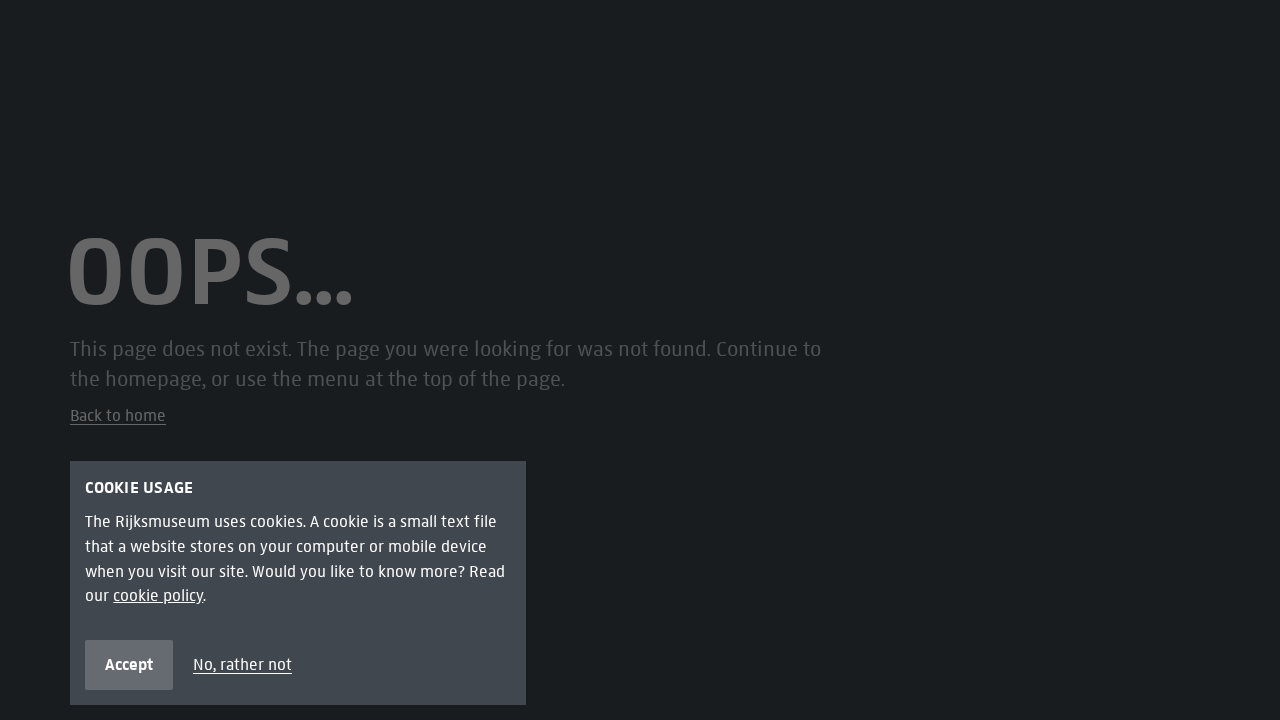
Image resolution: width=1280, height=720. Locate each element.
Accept (129, 664)
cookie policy (158, 595)
